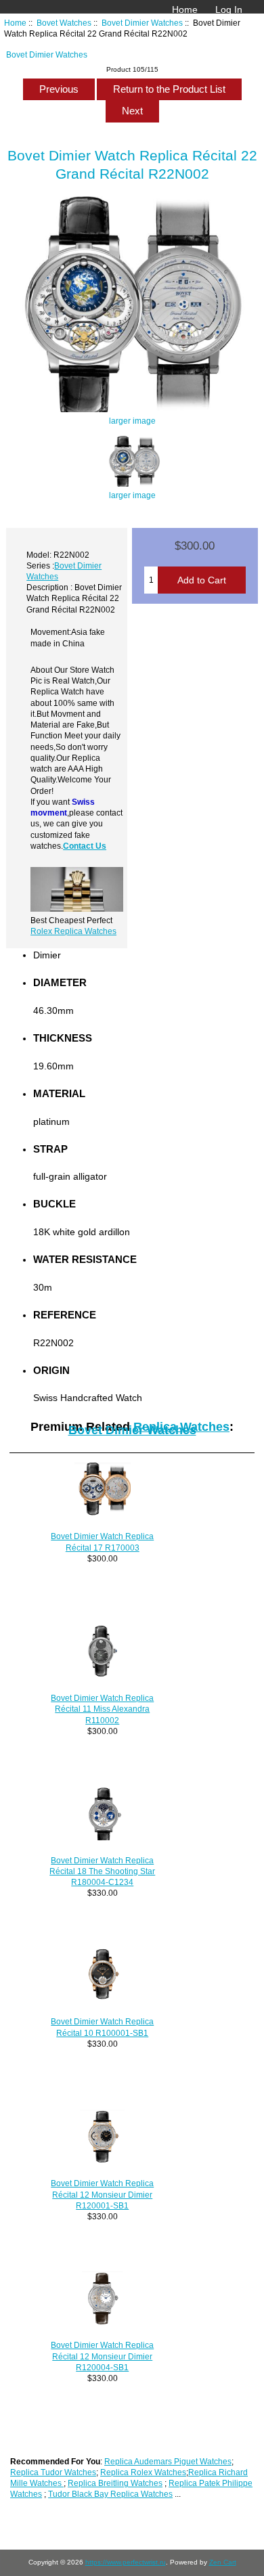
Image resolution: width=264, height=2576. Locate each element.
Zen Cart (223, 2562)
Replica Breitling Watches (115, 2483)
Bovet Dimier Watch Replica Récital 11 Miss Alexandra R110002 (102, 1709)
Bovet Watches (64, 23)
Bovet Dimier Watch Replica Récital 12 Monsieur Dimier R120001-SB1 (102, 2194)
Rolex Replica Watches (73, 931)
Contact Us (85, 846)
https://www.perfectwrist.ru (126, 2562)
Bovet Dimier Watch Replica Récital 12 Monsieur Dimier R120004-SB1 (102, 2356)
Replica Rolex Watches (143, 2472)
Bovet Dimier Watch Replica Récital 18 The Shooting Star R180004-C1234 (102, 1871)
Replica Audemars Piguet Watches (168, 2461)
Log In (229, 9)
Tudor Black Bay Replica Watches (110, 2494)
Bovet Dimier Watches (142, 23)
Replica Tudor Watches (53, 2472)
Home (185, 9)
